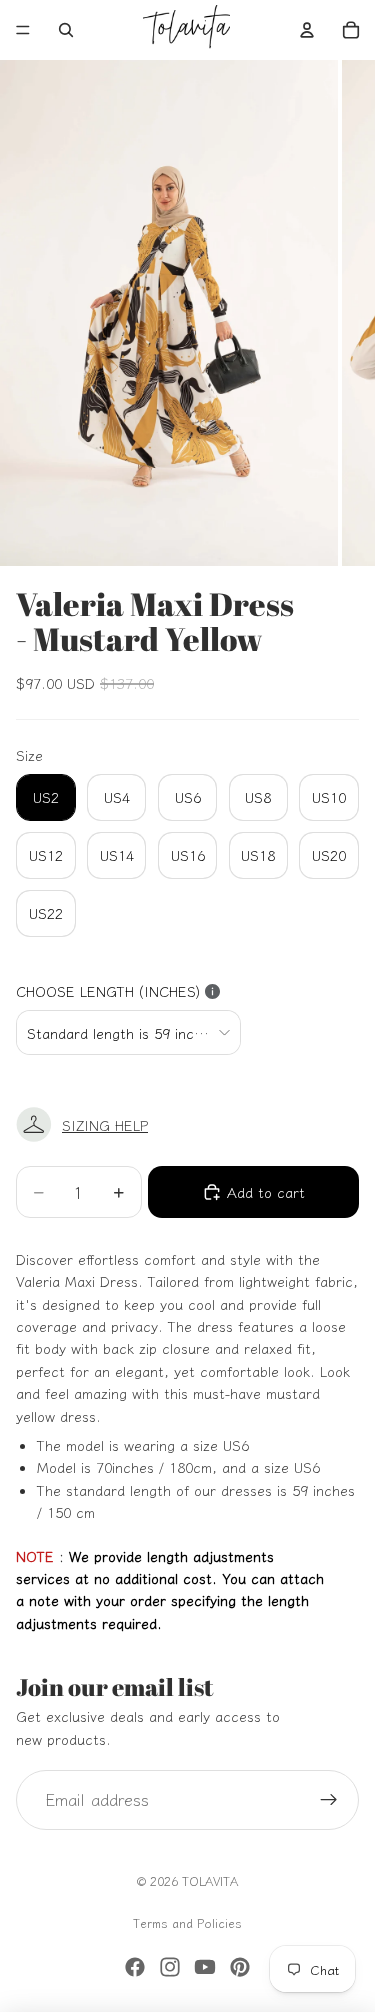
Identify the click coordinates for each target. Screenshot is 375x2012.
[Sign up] (329, 1800)
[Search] (66, 30)
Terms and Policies (187, 1922)
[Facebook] (135, 1967)
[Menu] (23, 30)
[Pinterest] (240, 1967)
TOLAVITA (210, 1880)
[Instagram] (170, 1967)
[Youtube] (205, 1967)
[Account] (307, 30)
